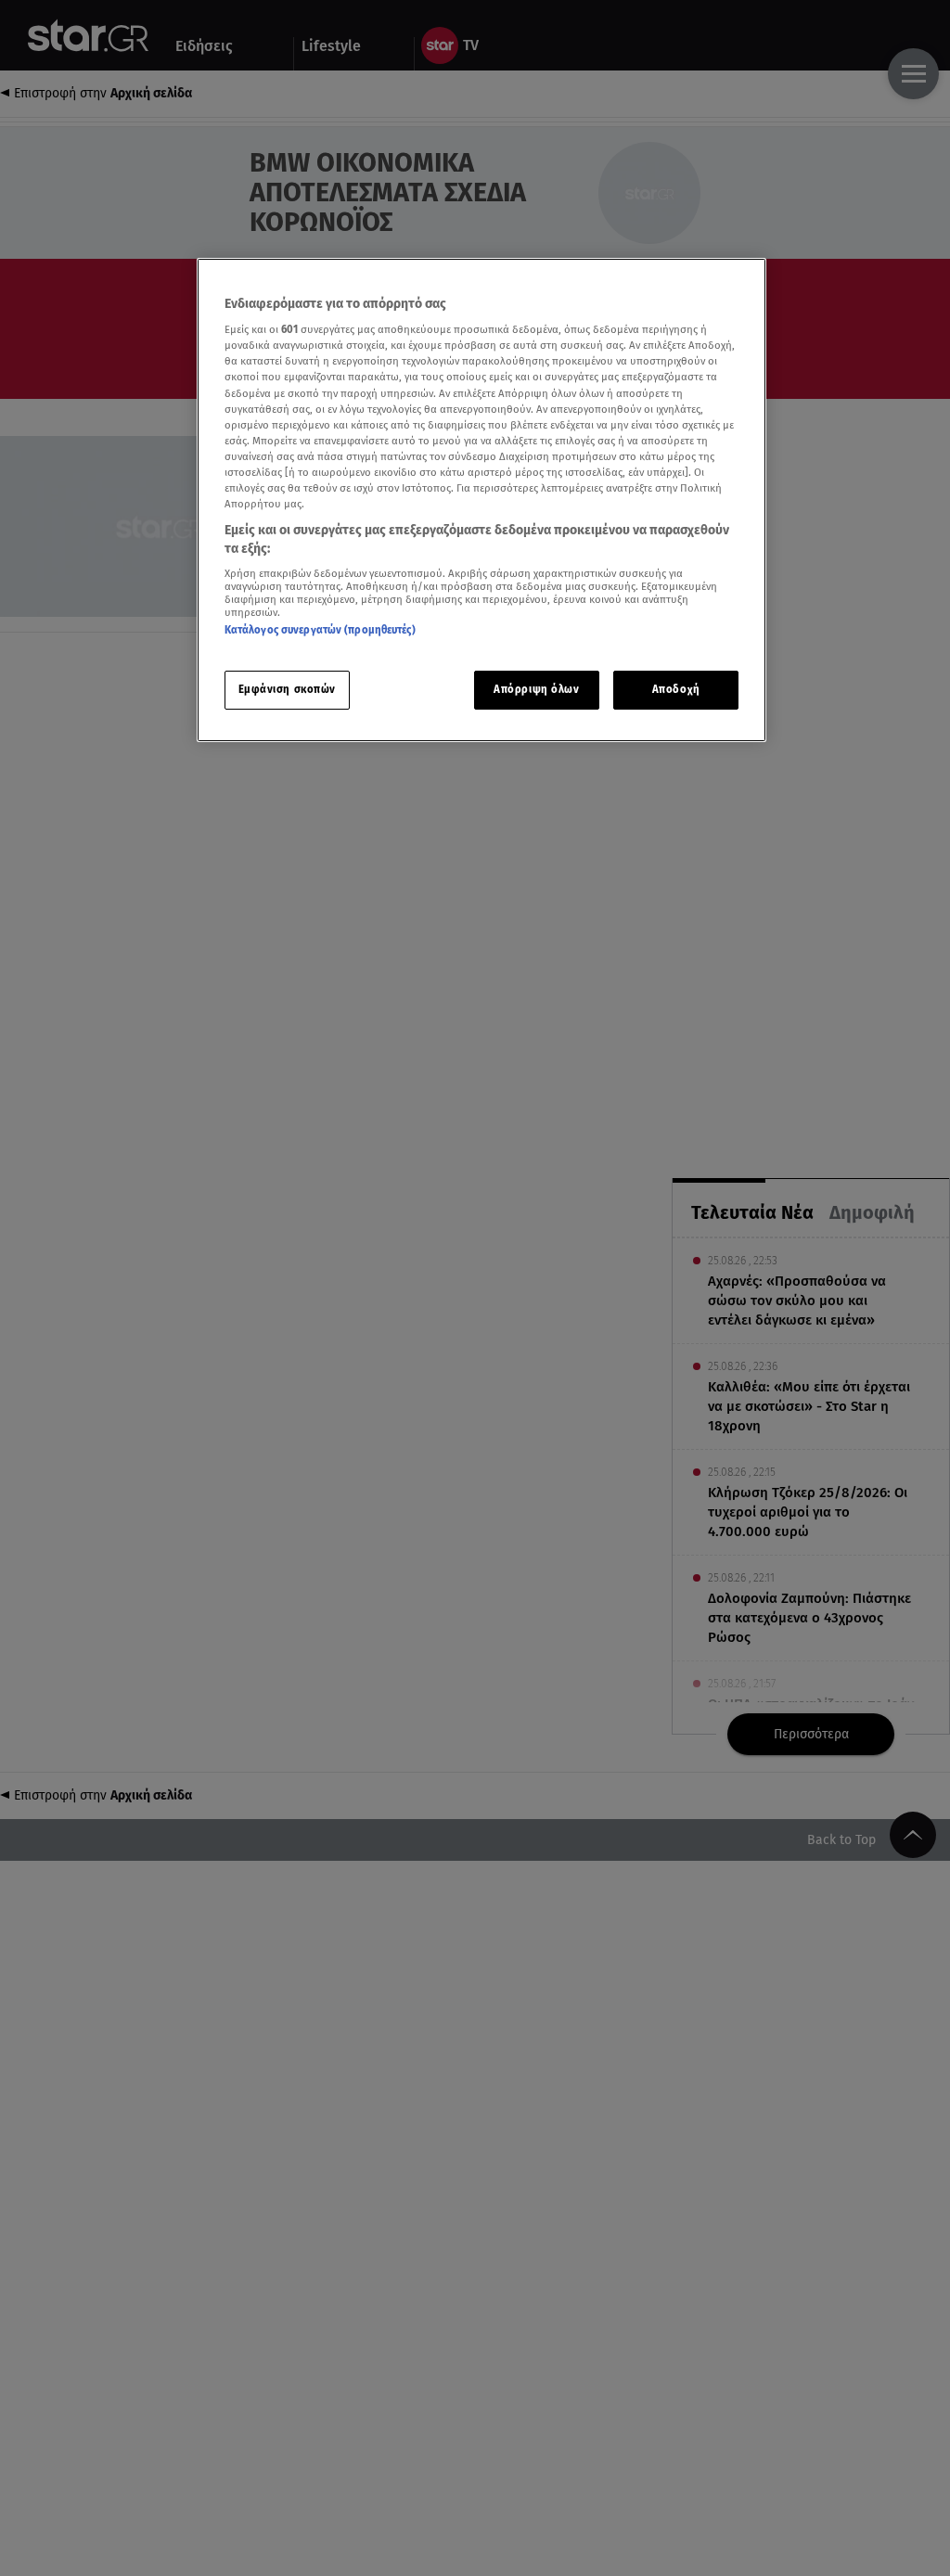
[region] (481, 500)
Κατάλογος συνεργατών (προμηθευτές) (320, 630)
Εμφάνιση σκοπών (288, 689)
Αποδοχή (676, 689)
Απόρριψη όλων (536, 689)
